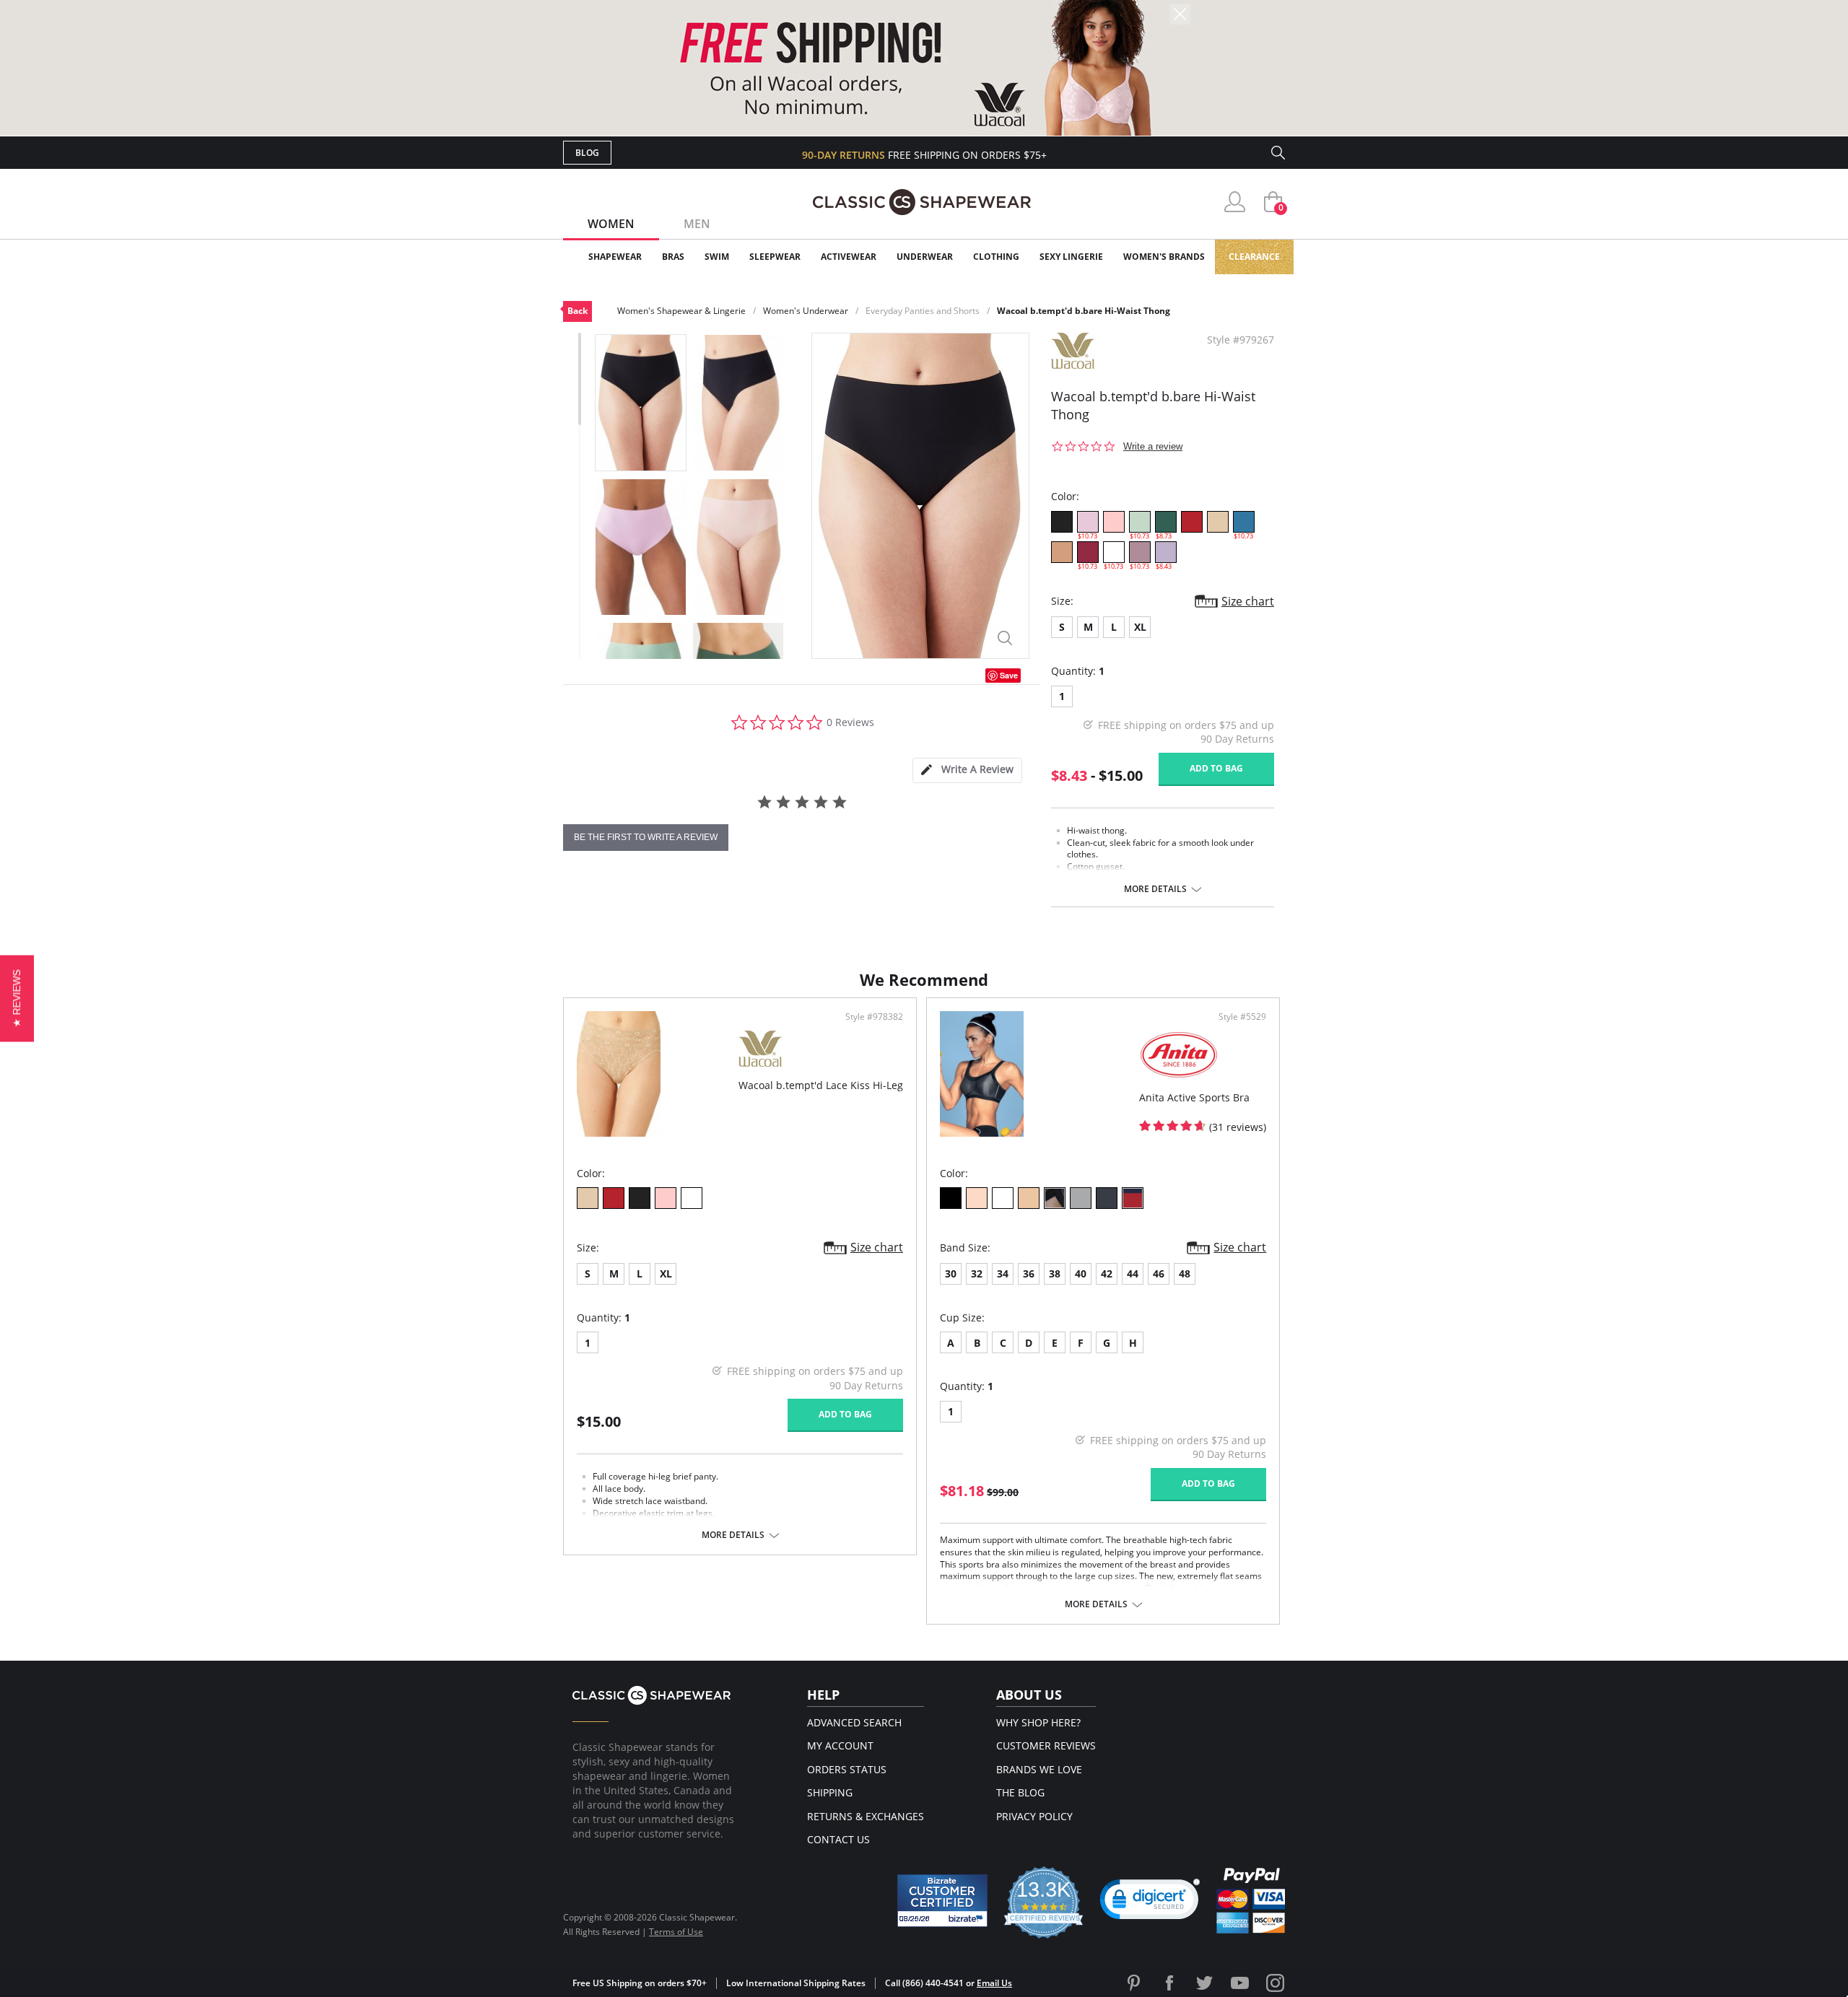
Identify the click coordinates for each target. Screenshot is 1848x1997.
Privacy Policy (1034, 1816)
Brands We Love (1039, 1769)
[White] (692, 1198)
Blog (587, 153)
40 (1081, 1273)
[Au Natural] (1218, 522)
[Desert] (1029, 1198)
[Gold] (1055, 1198)
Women (611, 224)
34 (1003, 1273)
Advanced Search (854, 1722)
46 (1159, 1273)
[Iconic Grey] (1081, 1198)
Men (697, 224)
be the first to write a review (646, 837)
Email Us (994, 1983)
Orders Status (847, 1769)
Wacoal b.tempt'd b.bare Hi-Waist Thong (1084, 311)
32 (977, 1273)
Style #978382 (874, 1017)
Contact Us (838, 1839)
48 (1185, 1273)
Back (577, 311)
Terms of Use (676, 1932)
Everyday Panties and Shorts (923, 311)
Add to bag (1216, 768)
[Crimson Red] (1192, 522)
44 (1133, 1273)
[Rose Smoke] (1114, 522)
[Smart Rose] (977, 1198)
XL (1140, 627)
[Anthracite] (1107, 1198)
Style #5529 (1242, 1017)
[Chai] (1062, 552)
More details (1155, 889)
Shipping (830, 1792)
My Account (840, 1745)
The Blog (1020, 1792)
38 (1055, 1273)
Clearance (1254, 257)
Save (1009, 675)
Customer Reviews (1046, 1745)
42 (1107, 1273)
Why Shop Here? (1038, 1722)
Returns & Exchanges (866, 1816)
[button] (1150, 1902)
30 (951, 1273)
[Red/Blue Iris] (1133, 1198)
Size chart (1248, 601)
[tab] (967, 770)
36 (1029, 1273)
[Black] (951, 1198)
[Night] (1062, 522)
